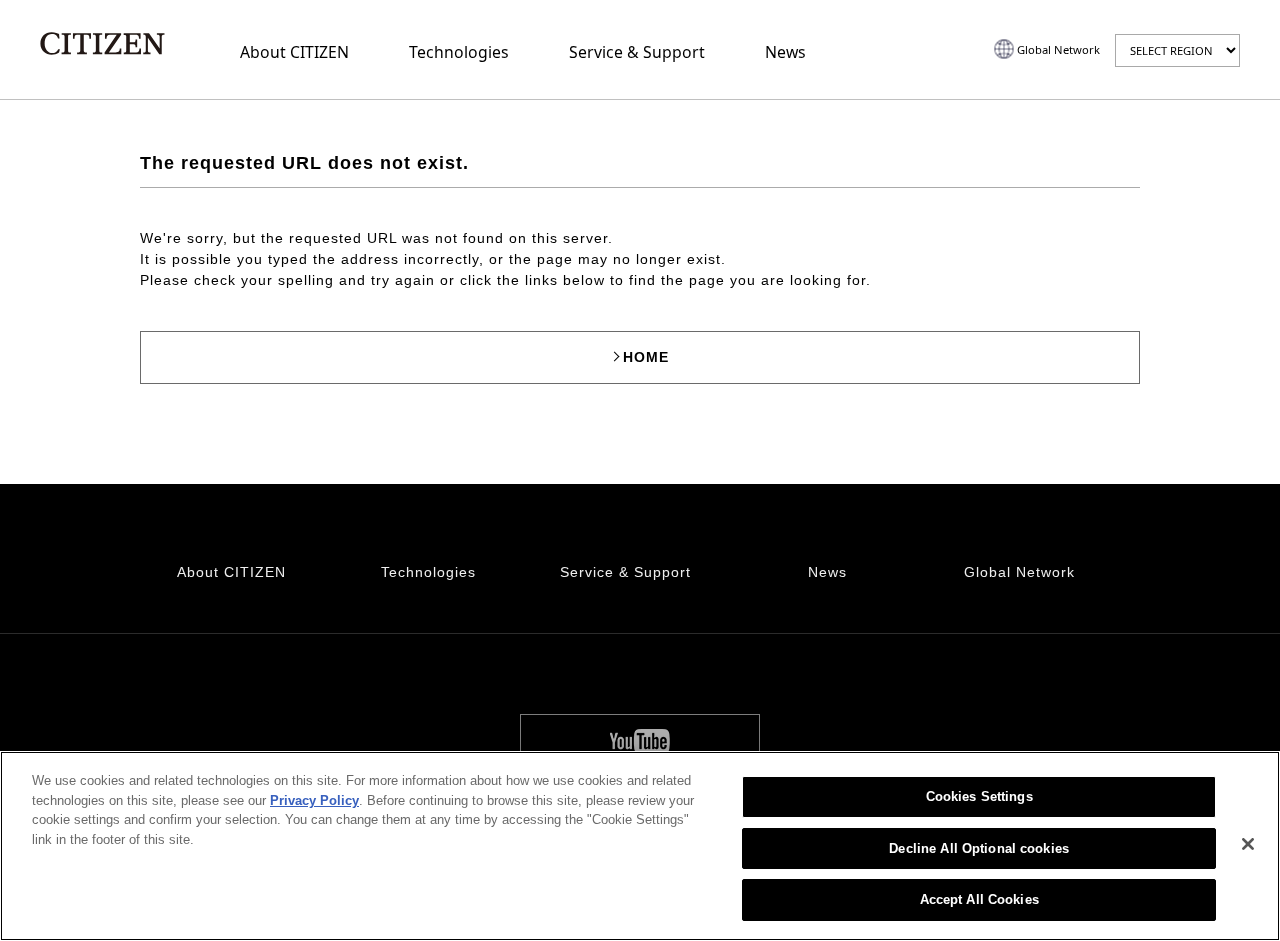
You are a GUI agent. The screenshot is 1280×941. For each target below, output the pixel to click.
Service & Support (637, 52)
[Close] (1248, 844)
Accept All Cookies (979, 899)
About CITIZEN (294, 52)
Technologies (459, 52)
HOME (646, 357)
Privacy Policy (314, 800)
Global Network (1058, 49)
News (785, 52)
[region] (640, 846)
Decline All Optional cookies (979, 848)
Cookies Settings (979, 796)
